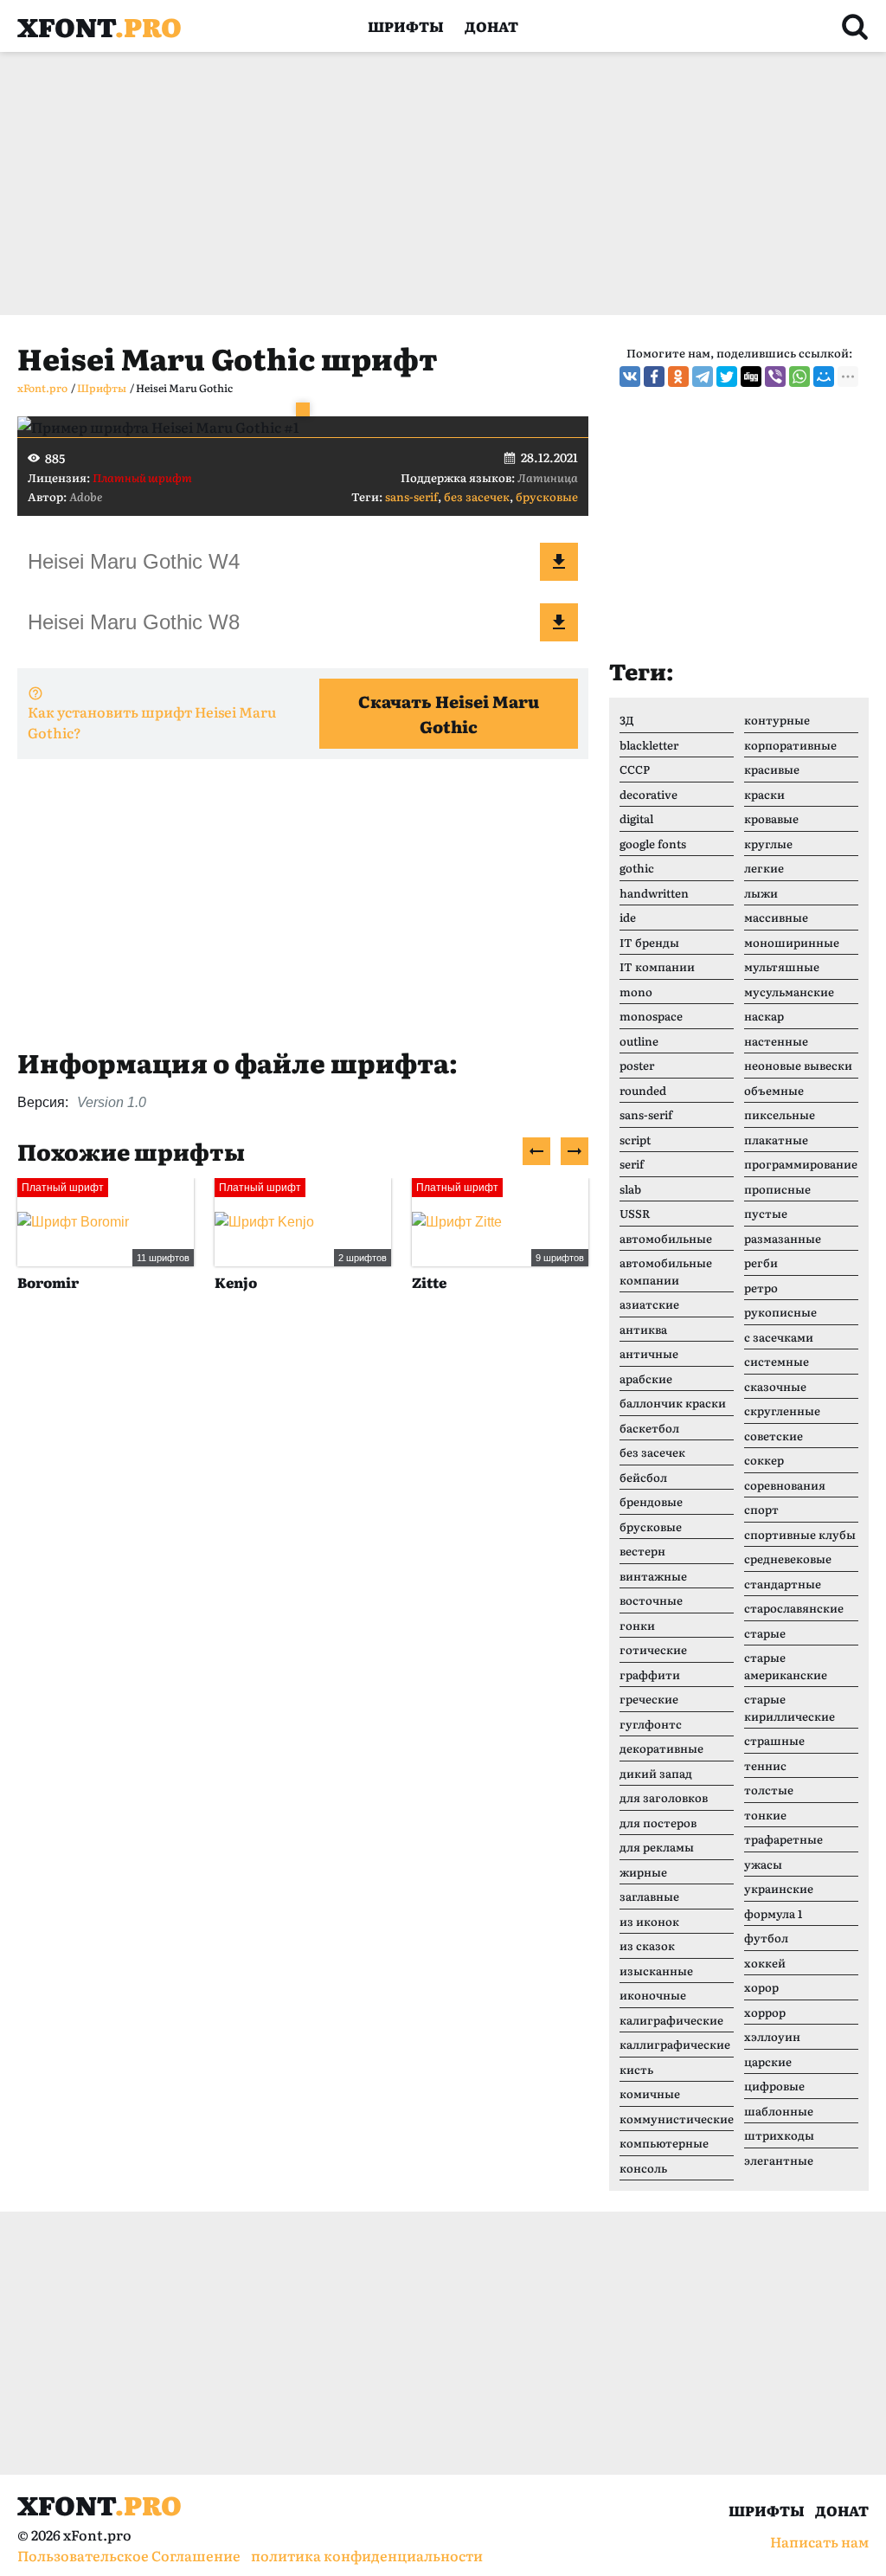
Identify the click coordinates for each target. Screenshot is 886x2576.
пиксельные (780, 1114)
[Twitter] (727, 377)
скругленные (782, 1410)
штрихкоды (779, 2135)
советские (774, 1436)
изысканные (656, 1971)
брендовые (651, 1501)
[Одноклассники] (678, 377)
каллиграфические (675, 2044)
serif (632, 1164)
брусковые (547, 496)
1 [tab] (303, 409)
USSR (635, 1213)
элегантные (779, 2160)
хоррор (765, 2012)
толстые (769, 1790)
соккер (764, 1460)
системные (777, 1361)
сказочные (775, 1386)
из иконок (649, 1921)
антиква (643, 1329)
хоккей (765, 1963)
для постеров (658, 1823)
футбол (766, 1938)
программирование (801, 1164)
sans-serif (411, 496)
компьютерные (664, 2143)
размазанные (783, 1238)
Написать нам (819, 2541)
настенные (776, 1041)
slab (630, 1189)
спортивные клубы (800, 1534)
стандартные (783, 1584)
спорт (761, 1509)
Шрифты (406, 26)
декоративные (661, 1748)
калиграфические (671, 2020)
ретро (761, 1288)
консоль (643, 2168)
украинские (779, 1888)
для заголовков (664, 1797)
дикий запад (656, 1773)
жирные (643, 1872)
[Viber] (775, 377)
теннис (765, 1765)
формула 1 (773, 1913)
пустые (766, 1213)
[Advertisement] (443, 184)
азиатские (649, 1304)
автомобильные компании (666, 1271)
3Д (627, 720)
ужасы (763, 1864)
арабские (646, 1378)
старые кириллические (790, 1707)
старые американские (786, 1666)
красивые (772, 769)
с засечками (779, 1337)
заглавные (649, 1896)
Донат (491, 26)
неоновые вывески (798, 1065)
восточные (651, 1600)
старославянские (794, 1608)
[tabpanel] (303, 427)
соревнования (785, 1485)
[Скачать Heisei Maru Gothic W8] (559, 622)
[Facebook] (654, 377)
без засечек (477, 496)
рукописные (780, 1312)
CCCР (635, 769)
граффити (650, 1674)
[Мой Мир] (824, 377)
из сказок (647, 1945)
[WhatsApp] (799, 377)
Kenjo (236, 1282)
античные (649, 1353)
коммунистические (677, 2119)
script (635, 1140)
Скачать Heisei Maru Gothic (449, 714)
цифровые (774, 2086)
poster (637, 1065)
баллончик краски (673, 1403)
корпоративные (790, 745)
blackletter (649, 745)
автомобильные (666, 1238)
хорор (761, 1987)
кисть (636, 2069)
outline (639, 1041)
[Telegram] (703, 377)
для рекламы (657, 1847)
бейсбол (643, 1477)
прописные (777, 1189)
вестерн (642, 1551)
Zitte (429, 1282)
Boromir (48, 1282)
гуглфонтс (651, 1724)
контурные (777, 720)
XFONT (100, 26)
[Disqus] (303, 1571)
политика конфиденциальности (367, 2555)
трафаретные (783, 1839)
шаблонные (779, 2111)
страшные (774, 1740)
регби (761, 1262)
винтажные (653, 1576)
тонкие (765, 1815)
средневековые (788, 1558)
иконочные (653, 1995)
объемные (774, 1090)
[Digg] (751, 377)
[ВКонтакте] (630, 377)
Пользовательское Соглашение (129, 2555)
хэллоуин (772, 2036)
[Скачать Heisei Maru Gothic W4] (559, 562)
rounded (643, 1090)
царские (768, 2061)
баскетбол (649, 1428)
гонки (637, 1625)
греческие (649, 1699)
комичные (650, 2093)
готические (653, 1649)
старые (765, 1633)
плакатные (776, 1140)
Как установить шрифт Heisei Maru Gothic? (152, 722)
